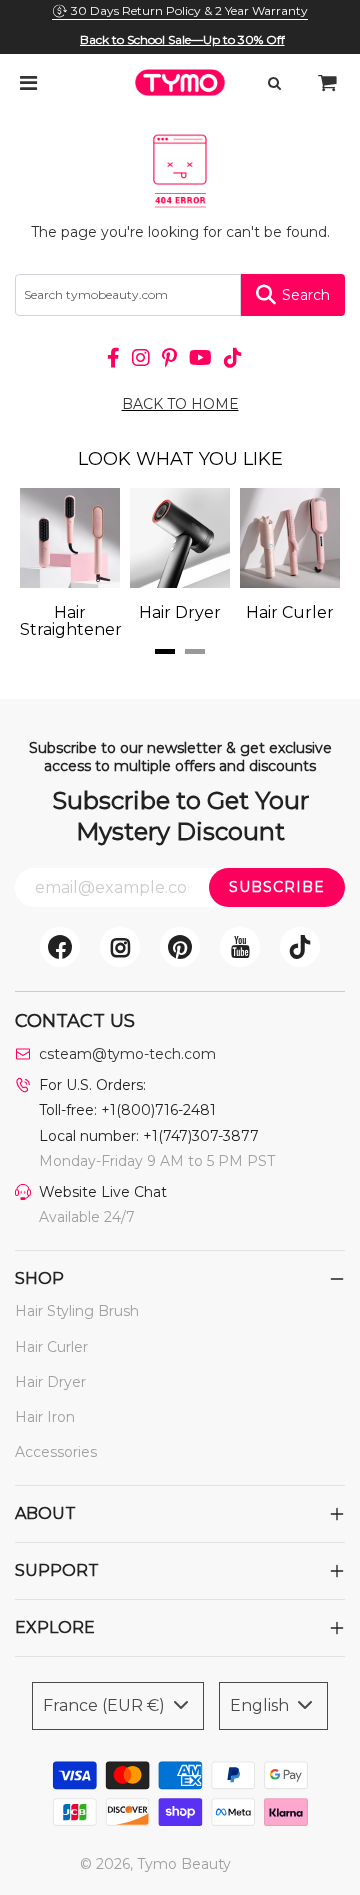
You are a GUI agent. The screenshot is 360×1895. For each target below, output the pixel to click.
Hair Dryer (50, 1382)
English (261, 1705)
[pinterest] (180, 947)
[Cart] (328, 83)
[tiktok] (300, 947)
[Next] (290, 563)
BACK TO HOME (180, 404)
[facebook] (60, 947)
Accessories (56, 1452)
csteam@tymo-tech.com (127, 1054)
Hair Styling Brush (77, 1311)
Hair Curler (51, 1347)
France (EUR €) (106, 1705)
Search (306, 295)
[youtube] (240, 947)
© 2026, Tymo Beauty (155, 1864)
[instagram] (120, 947)
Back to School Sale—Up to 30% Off (182, 39)
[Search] (274, 83)
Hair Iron (45, 1417)
